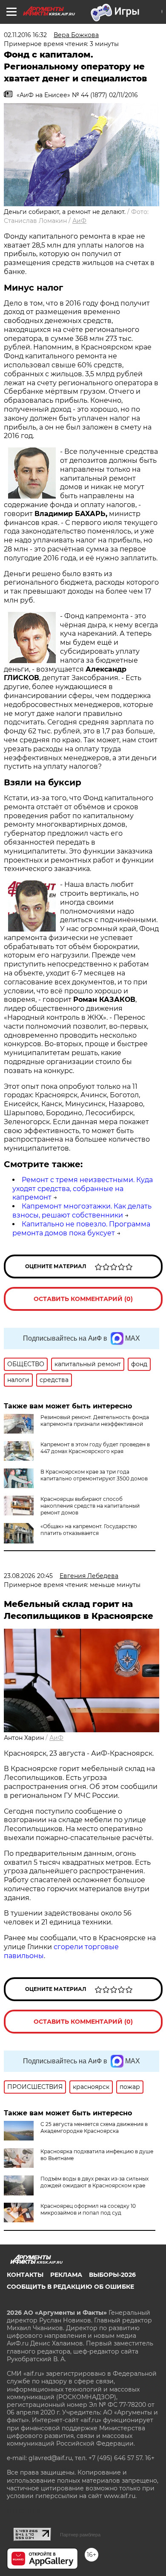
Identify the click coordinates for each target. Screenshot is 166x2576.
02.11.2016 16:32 (25, 35)
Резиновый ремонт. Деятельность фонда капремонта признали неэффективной (95, 1421)
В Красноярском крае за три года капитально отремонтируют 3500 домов (94, 1475)
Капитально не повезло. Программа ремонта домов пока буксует (81, 1229)
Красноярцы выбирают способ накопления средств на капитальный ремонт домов (90, 1506)
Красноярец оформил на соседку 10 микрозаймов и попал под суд (88, 2209)
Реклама (66, 2275)
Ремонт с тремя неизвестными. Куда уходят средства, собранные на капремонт (83, 1189)
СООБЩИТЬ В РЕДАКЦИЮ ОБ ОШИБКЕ (70, 2287)
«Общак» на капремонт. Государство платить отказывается (89, 1530)
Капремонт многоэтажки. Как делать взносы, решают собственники (82, 1211)
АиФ (79, 221)
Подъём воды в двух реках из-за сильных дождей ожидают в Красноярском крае (94, 2182)
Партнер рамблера (80, 2535)
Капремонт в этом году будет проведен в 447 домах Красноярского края (95, 1448)
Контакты (25, 2275)
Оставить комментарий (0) (83, 1299)
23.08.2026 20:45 (28, 1576)
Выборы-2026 (112, 2275)
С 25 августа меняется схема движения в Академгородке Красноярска (94, 2127)
